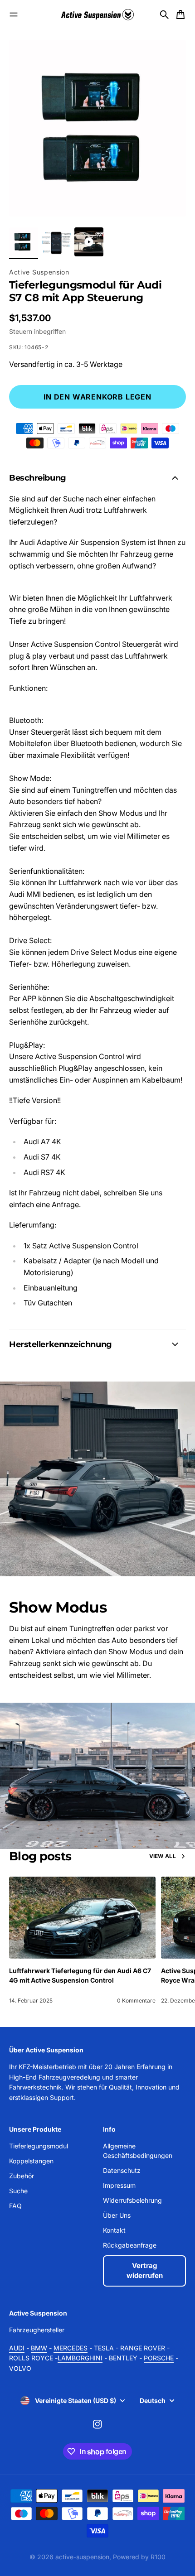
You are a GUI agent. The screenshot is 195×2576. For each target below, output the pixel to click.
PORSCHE (159, 2358)
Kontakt (114, 2230)
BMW (39, 2348)
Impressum (119, 2185)
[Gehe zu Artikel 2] (56, 242)
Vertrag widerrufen (145, 2271)
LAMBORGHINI (80, 2358)
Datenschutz (122, 2170)
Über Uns (117, 2215)
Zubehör (22, 2176)
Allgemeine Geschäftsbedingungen (138, 2151)
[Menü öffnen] (14, 14)
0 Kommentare (136, 2001)
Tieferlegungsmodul (39, 2146)
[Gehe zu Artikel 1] (24, 242)
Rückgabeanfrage (130, 2245)
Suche (18, 2191)
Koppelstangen (31, 2161)
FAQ (15, 2206)
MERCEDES (71, 2348)
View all (163, 1856)
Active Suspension (39, 272)
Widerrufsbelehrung (132, 2200)
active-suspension (82, 2557)
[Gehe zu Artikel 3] (89, 242)
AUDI (17, 2348)
